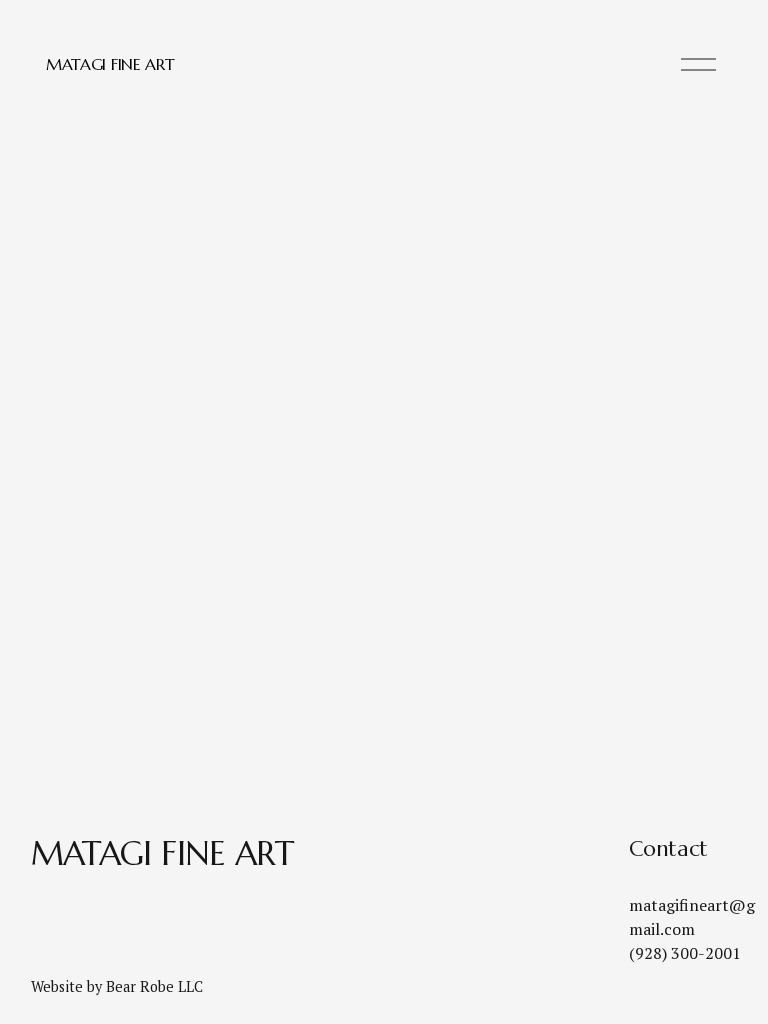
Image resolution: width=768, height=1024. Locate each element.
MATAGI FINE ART (110, 64)
